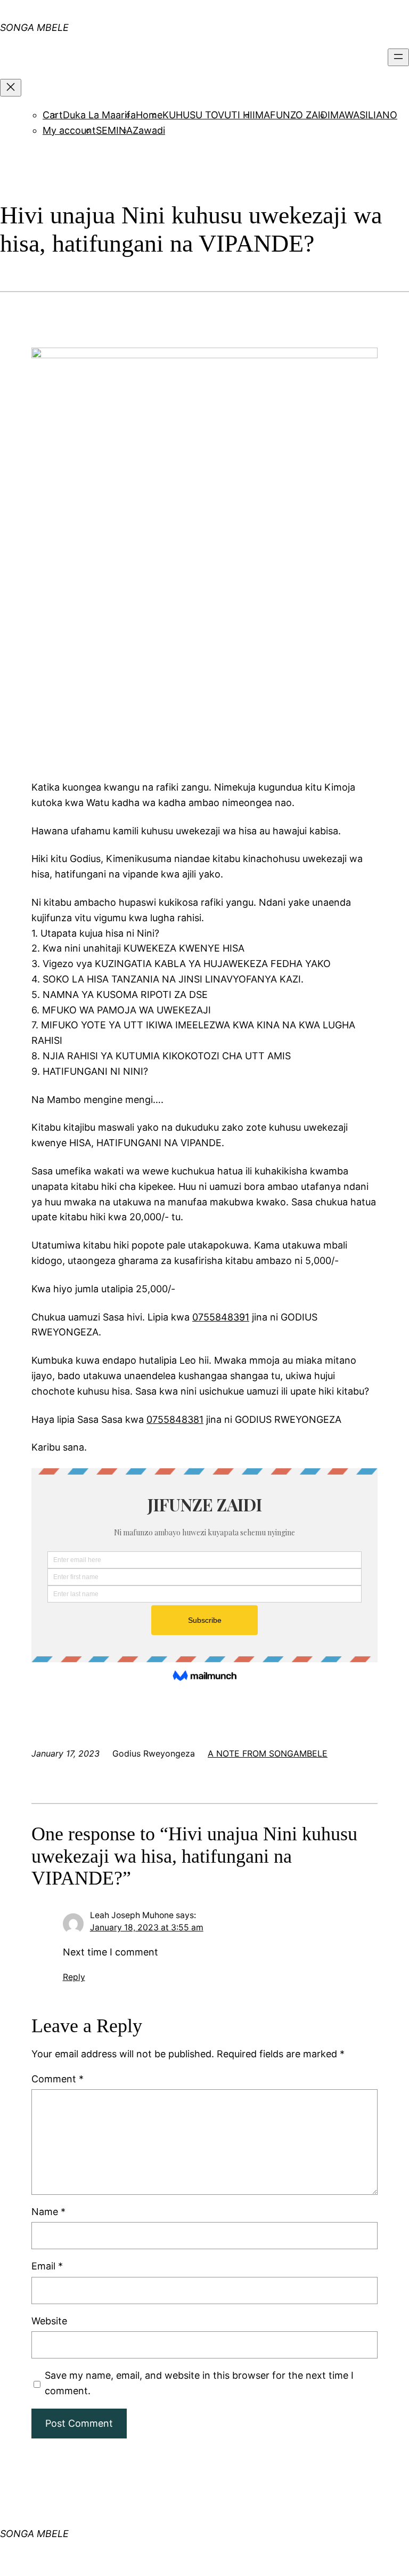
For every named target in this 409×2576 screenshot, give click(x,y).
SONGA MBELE (34, 2534)
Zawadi (149, 130)
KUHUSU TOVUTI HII (209, 115)
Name (48, 2212)
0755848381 (175, 1419)
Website (49, 2321)
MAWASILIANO (364, 115)
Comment (58, 2079)
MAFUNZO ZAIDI (293, 115)
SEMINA (114, 130)
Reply (74, 1977)
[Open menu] (398, 57)
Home (149, 115)
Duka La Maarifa (99, 115)
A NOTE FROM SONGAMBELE (268, 1753)
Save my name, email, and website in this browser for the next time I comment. (199, 2383)
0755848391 (221, 1317)
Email (47, 2266)
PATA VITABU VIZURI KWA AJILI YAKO (141, 18)
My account (69, 130)
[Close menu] (11, 88)
